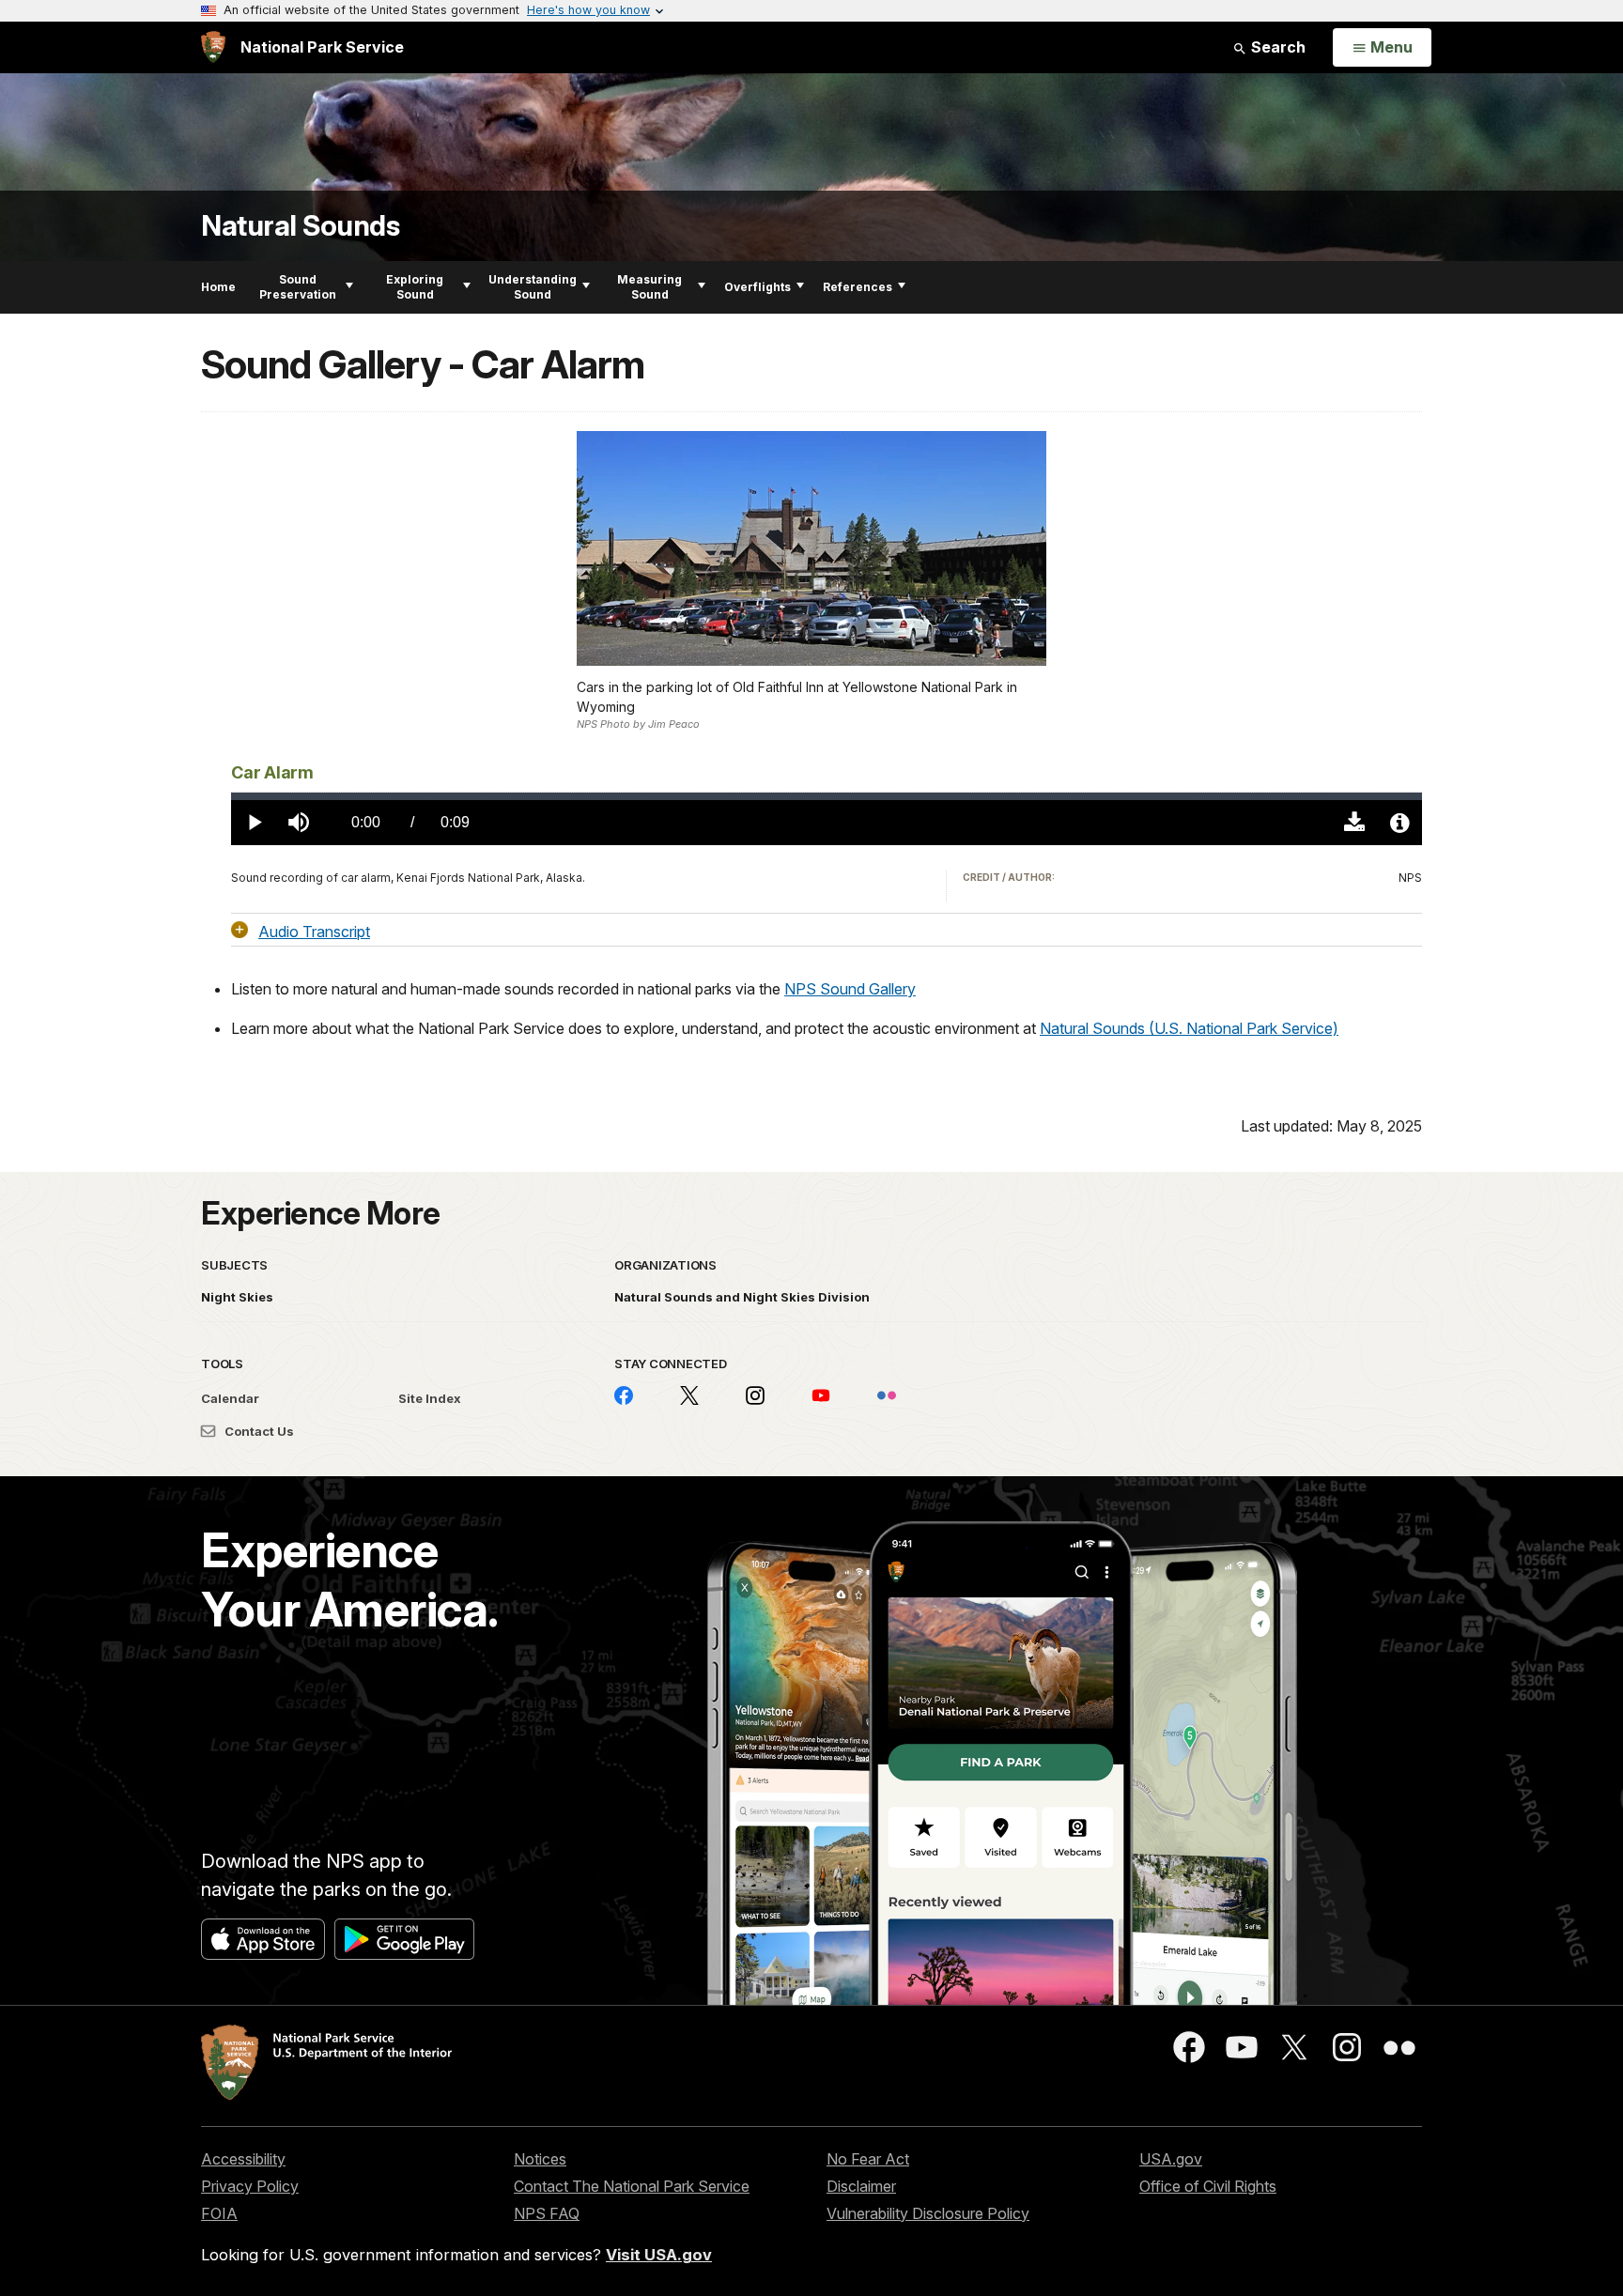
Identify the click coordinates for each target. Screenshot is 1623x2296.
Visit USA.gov (659, 2255)
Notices (540, 2159)
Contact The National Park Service (632, 2186)
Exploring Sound (415, 287)
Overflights (757, 287)
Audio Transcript (314, 931)
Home (218, 287)
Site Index (430, 1398)
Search (1276, 47)
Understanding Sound (533, 287)
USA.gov (1171, 2159)
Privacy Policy (250, 2186)
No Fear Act (868, 2159)
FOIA (219, 2213)
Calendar (230, 1398)
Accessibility (243, 2159)
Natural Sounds (300, 226)
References (858, 287)
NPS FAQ (547, 2213)
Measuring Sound (649, 287)
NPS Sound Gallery (850, 989)
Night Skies (237, 1297)
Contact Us (258, 1431)
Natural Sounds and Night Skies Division (742, 1297)
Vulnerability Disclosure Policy (928, 2213)
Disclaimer (861, 2186)
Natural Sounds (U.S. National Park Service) (1189, 1028)
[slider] (827, 796)
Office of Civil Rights (1208, 2186)
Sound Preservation (298, 287)
